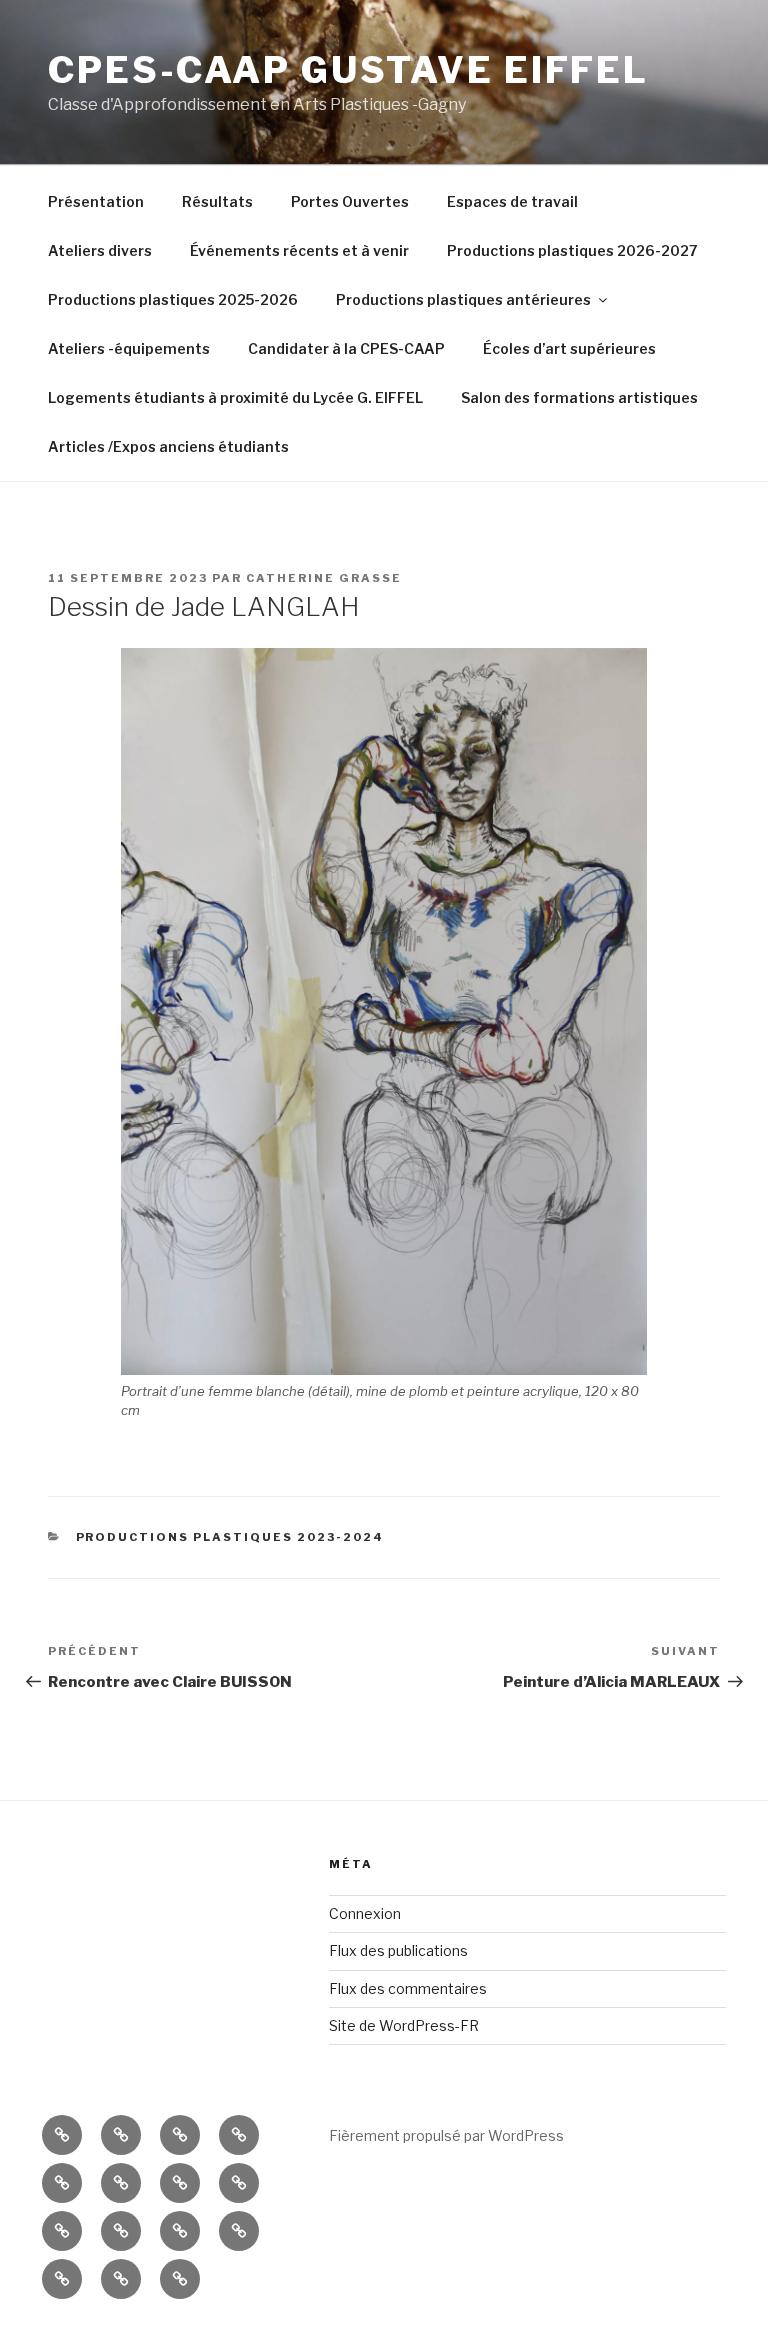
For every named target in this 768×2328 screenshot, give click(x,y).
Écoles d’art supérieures (569, 348)
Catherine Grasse (324, 578)
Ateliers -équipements (129, 348)
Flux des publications (398, 1950)
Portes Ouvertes (350, 201)
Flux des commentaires (408, 1988)
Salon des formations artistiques (579, 397)
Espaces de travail (512, 201)
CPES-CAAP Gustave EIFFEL (348, 70)
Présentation (96, 201)
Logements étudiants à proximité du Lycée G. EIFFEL (235, 397)
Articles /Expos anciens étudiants (168, 446)
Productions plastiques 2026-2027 (572, 250)
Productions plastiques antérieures (463, 299)
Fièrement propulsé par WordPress (446, 2135)
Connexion (365, 1913)
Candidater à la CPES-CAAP (346, 348)
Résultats (217, 201)
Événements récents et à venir (299, 250)
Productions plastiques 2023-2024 (230, 1537)
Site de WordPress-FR (404, 2025)
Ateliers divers (100, 250)
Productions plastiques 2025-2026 (173, 299)
